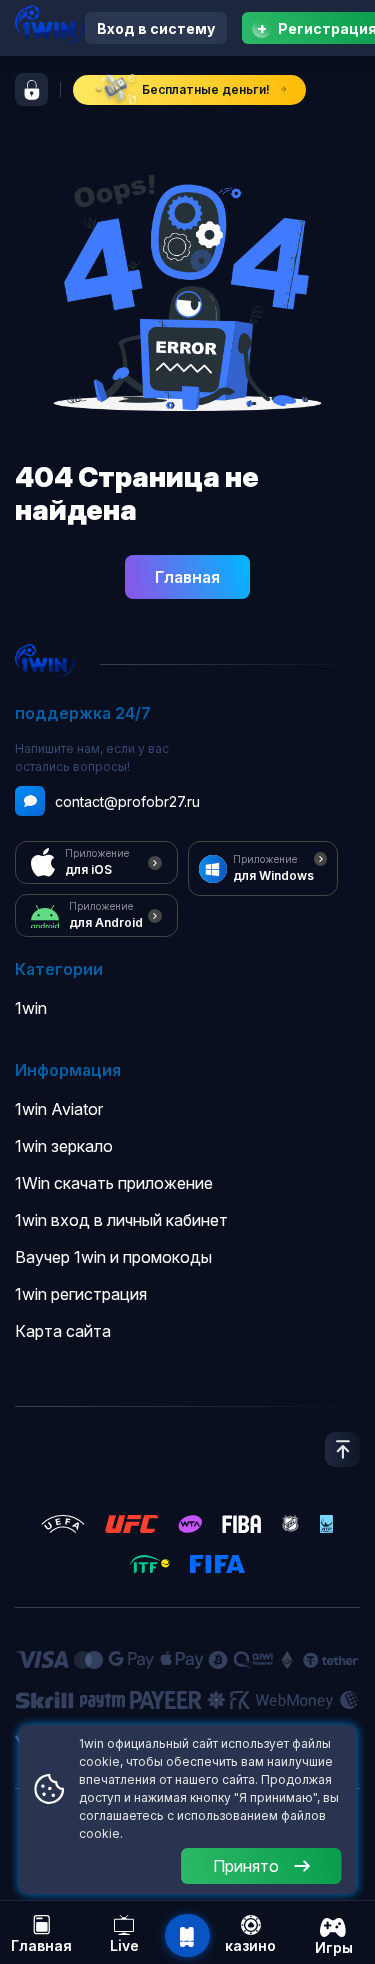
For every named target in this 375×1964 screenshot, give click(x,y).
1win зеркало (64, 1146)
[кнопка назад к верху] (342, 1449)
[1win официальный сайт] (50, 24)
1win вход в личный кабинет (121, 1220)
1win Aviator (59, 1109)
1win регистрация (81, 1294)
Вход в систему (156, 28)
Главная (187, 577)
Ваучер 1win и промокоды (113, 1257)
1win (31, 1008)
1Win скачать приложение (114, 1183)
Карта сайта (63, 1331)
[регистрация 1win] (31, 89)
